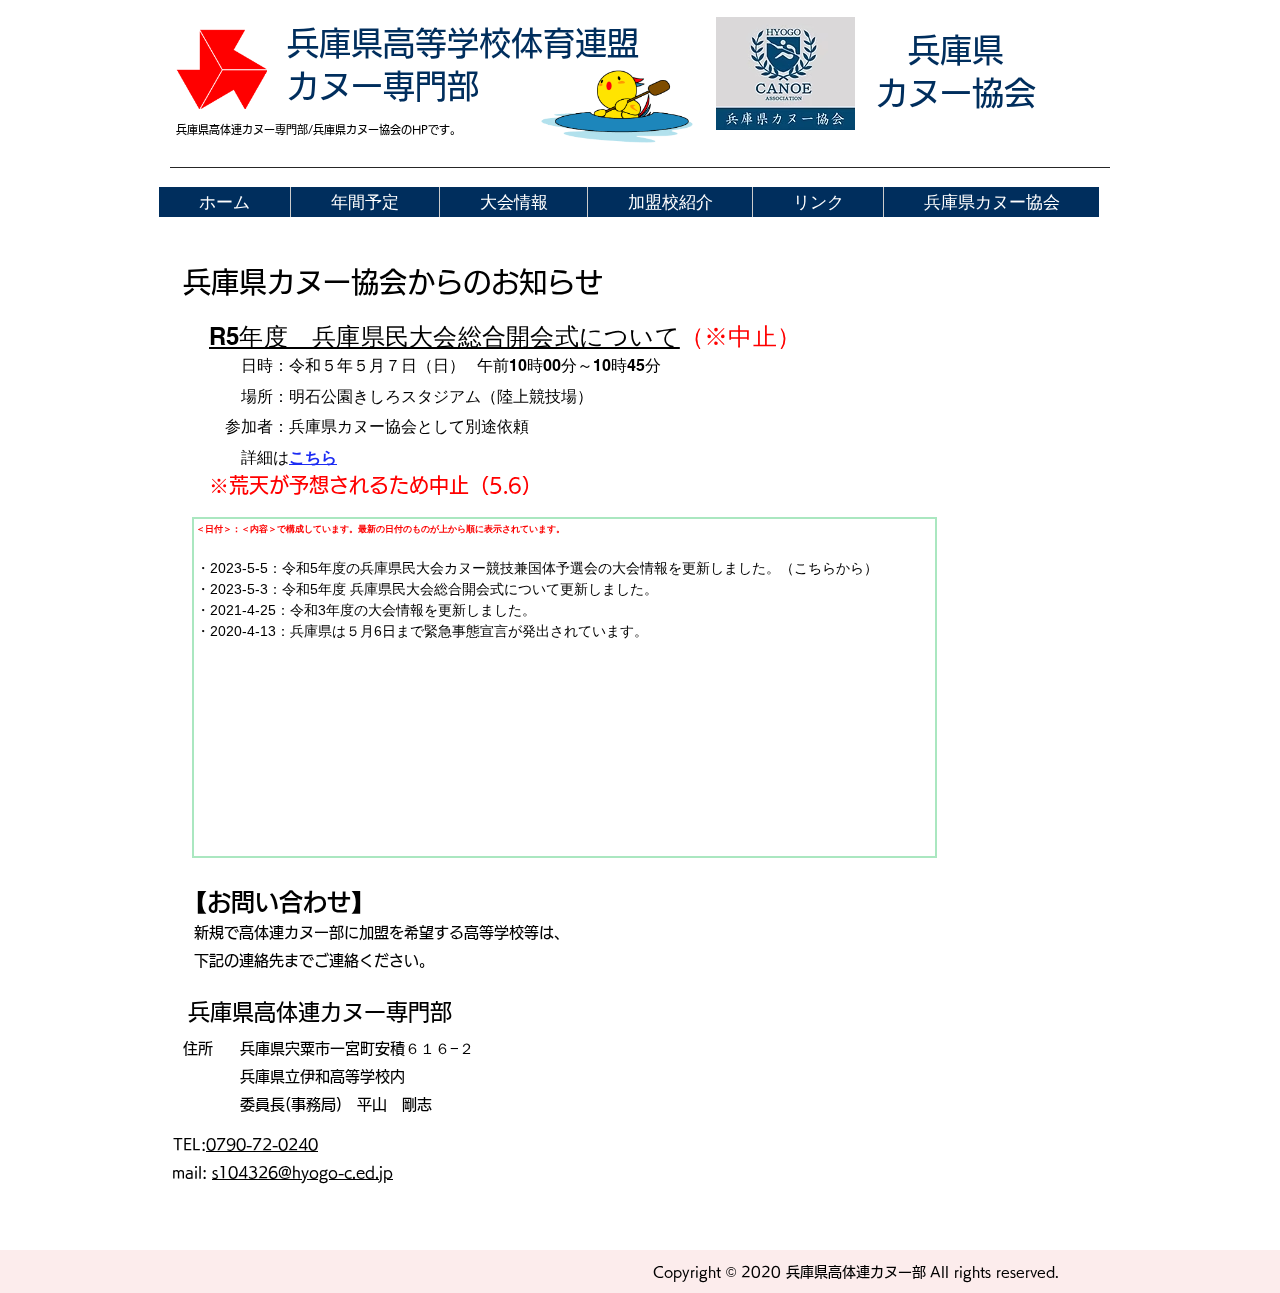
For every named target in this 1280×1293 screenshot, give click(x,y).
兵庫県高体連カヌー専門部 (320, 1012)
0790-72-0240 (262, 1144)
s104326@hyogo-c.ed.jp (302, 1172)
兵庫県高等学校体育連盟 (463, 43)
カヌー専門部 (383, 86)
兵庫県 (956, 50)
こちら (313, 457)
